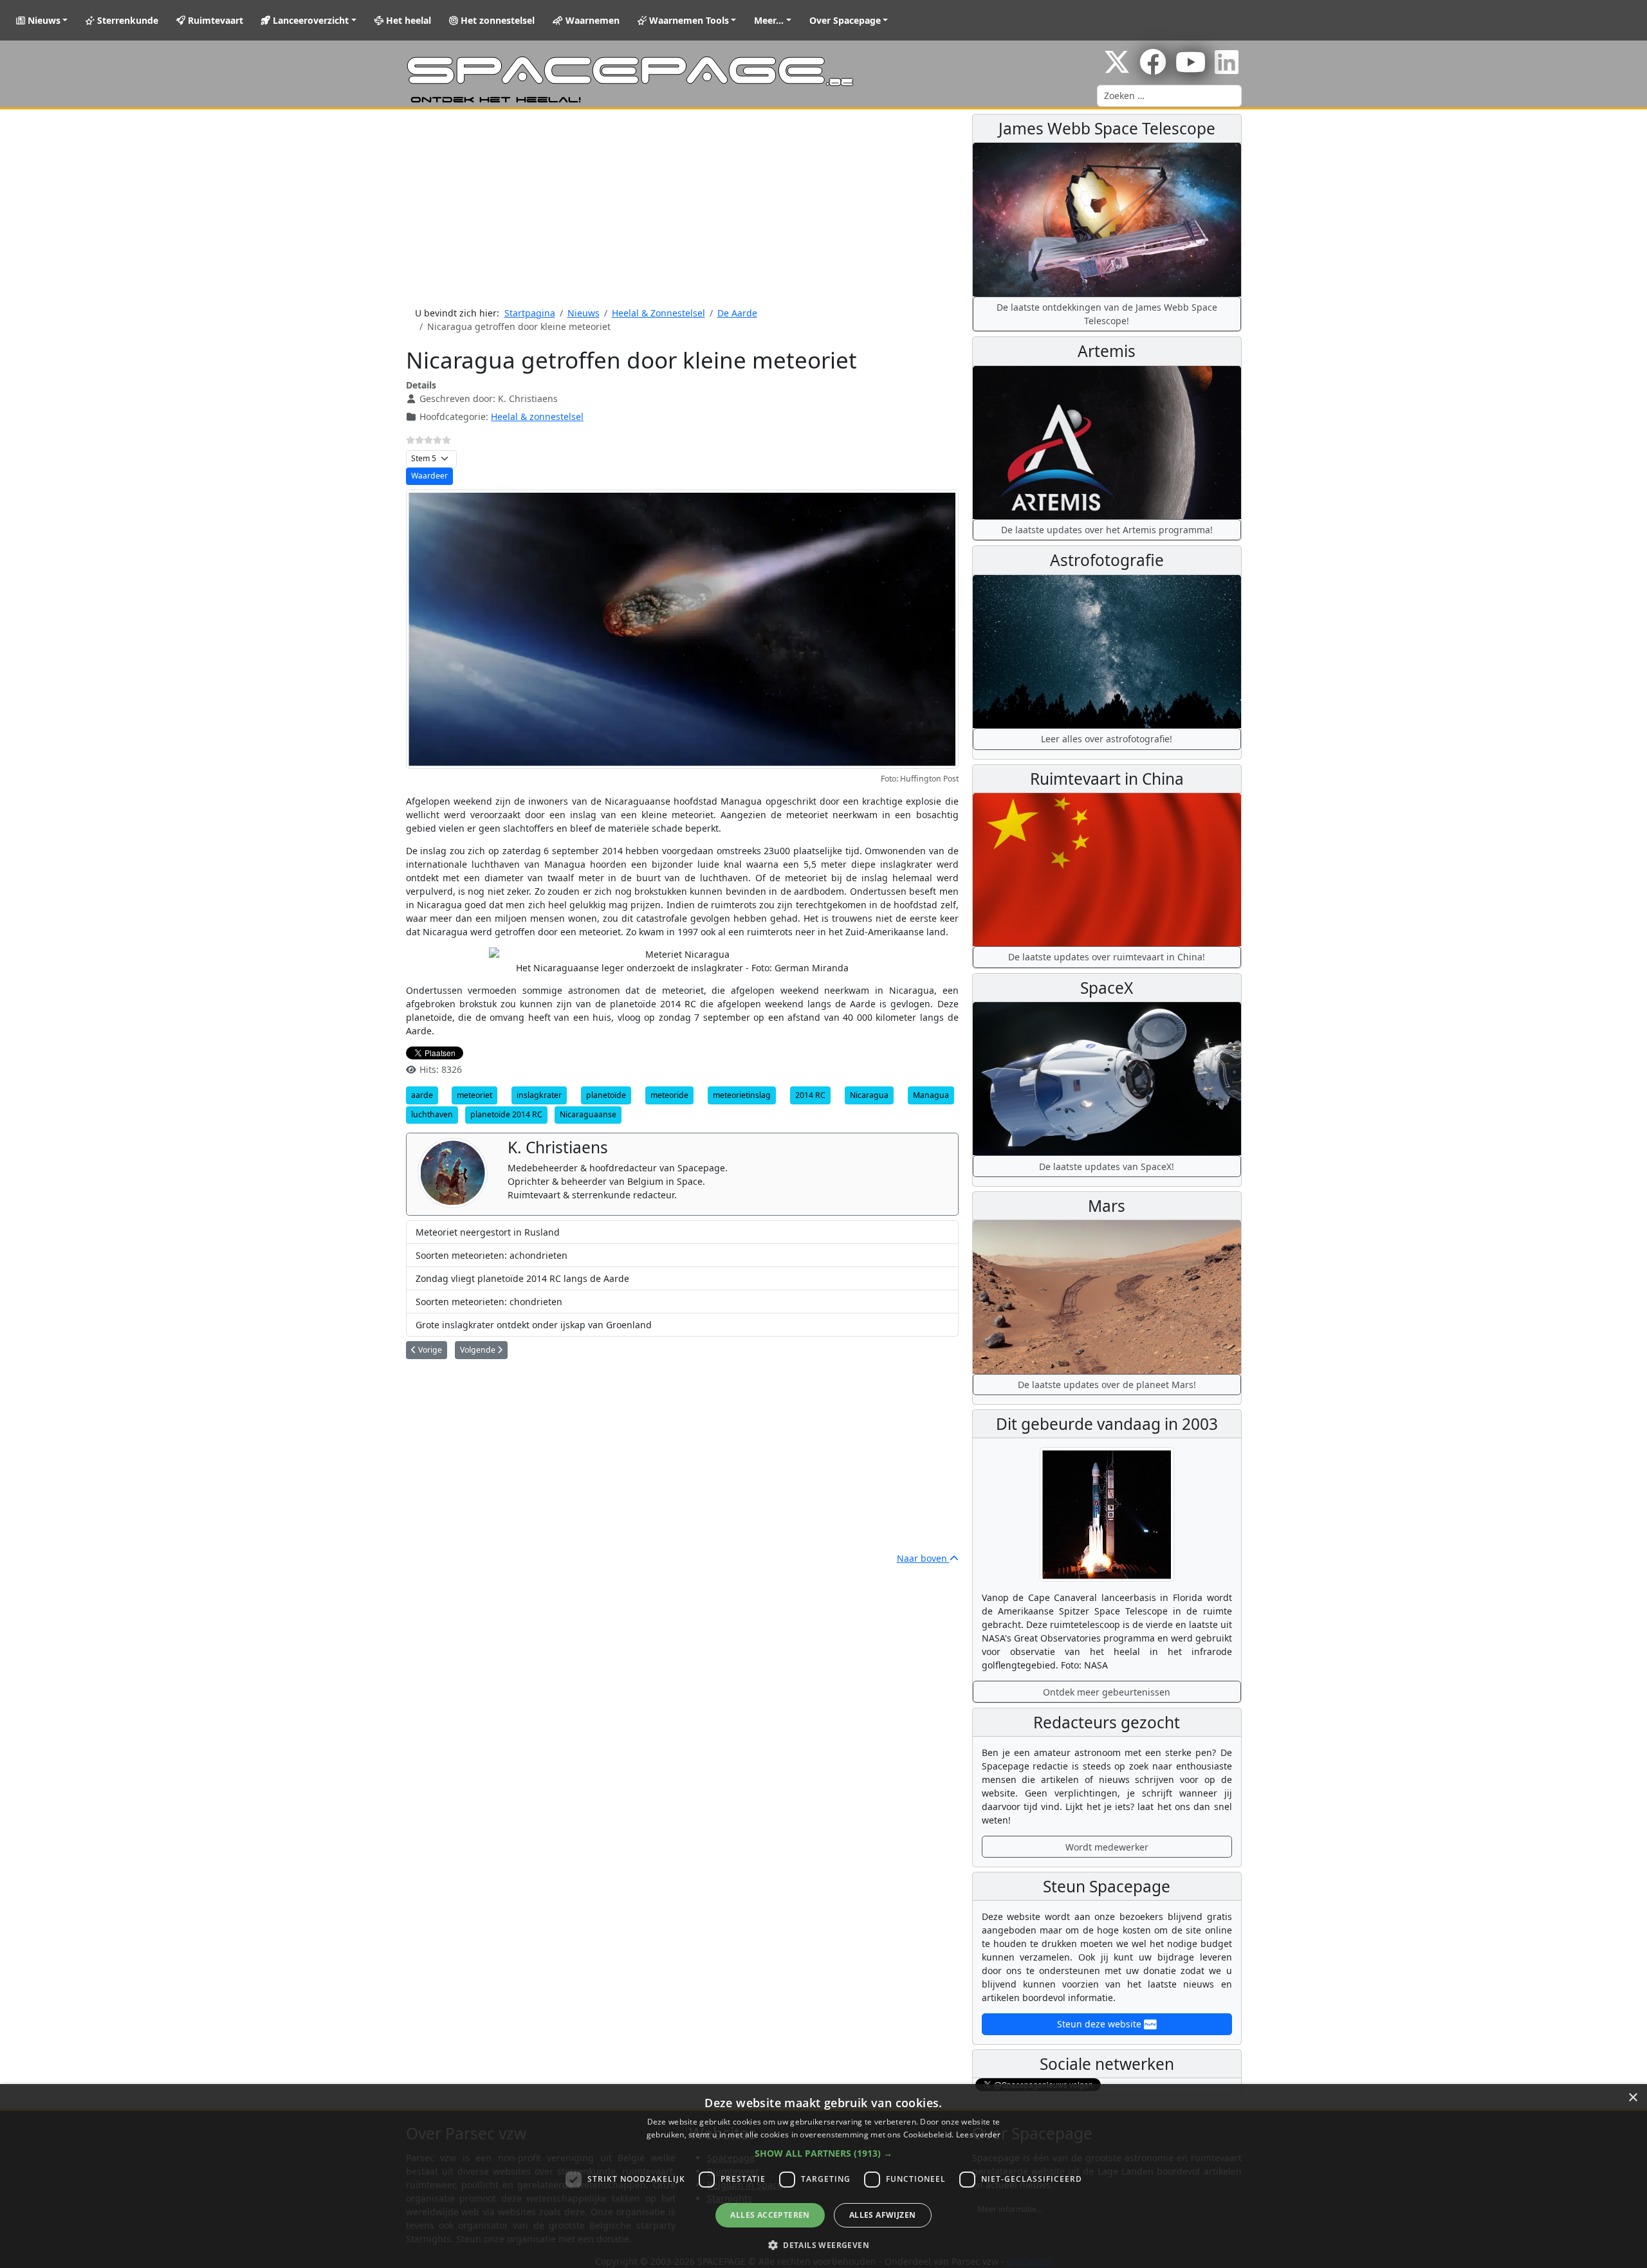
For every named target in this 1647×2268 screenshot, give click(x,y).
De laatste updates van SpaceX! (1107, 1166)
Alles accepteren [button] (770, 2215)
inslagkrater (539, 1095)
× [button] (1633, 2098)
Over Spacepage (845, 20)
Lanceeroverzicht (309, 20)
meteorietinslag (742, 1095)
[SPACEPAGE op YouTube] (1191, 69)
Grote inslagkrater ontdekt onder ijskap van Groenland (534, 1325)
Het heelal (407, 20)
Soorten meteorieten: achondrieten (492, 1255)
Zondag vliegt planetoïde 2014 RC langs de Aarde (522, 1278)
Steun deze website (1100, 2024)
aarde (422, 1095)
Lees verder (978, 2135)
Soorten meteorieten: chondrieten (489, 1302)
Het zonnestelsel (496, 20)
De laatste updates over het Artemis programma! (1107, 530)
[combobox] (1169, 96)
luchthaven (432, 1114)
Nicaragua (869, 1095)
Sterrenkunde (126, 20)
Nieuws (43, 20)
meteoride (669, 1095)
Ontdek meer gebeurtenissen (1107, 1692)
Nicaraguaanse (588, 1114)
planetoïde (606, 1095)
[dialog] (823, 2176)
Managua (931, 1095)
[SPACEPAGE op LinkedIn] (1227, 69)
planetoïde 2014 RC (506, 1114)
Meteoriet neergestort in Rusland (488, 1232)
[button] (823, 2153)
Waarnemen (591, 20)
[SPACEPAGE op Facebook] (1153, 69)
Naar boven (923, 1558)
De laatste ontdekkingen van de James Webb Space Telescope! (1107, 314)
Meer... (769, 20)
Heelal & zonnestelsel (537, 416)
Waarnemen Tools (688, 20)
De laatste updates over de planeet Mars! (1107, 1385)
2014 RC (810, 1095)
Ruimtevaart (214, 20)
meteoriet (474, 1095)
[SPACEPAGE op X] (1117, 69)
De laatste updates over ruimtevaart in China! (1107, 957)
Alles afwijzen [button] (883, 2215)
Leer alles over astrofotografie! (1107, 739)
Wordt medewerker (1107, 1847)
